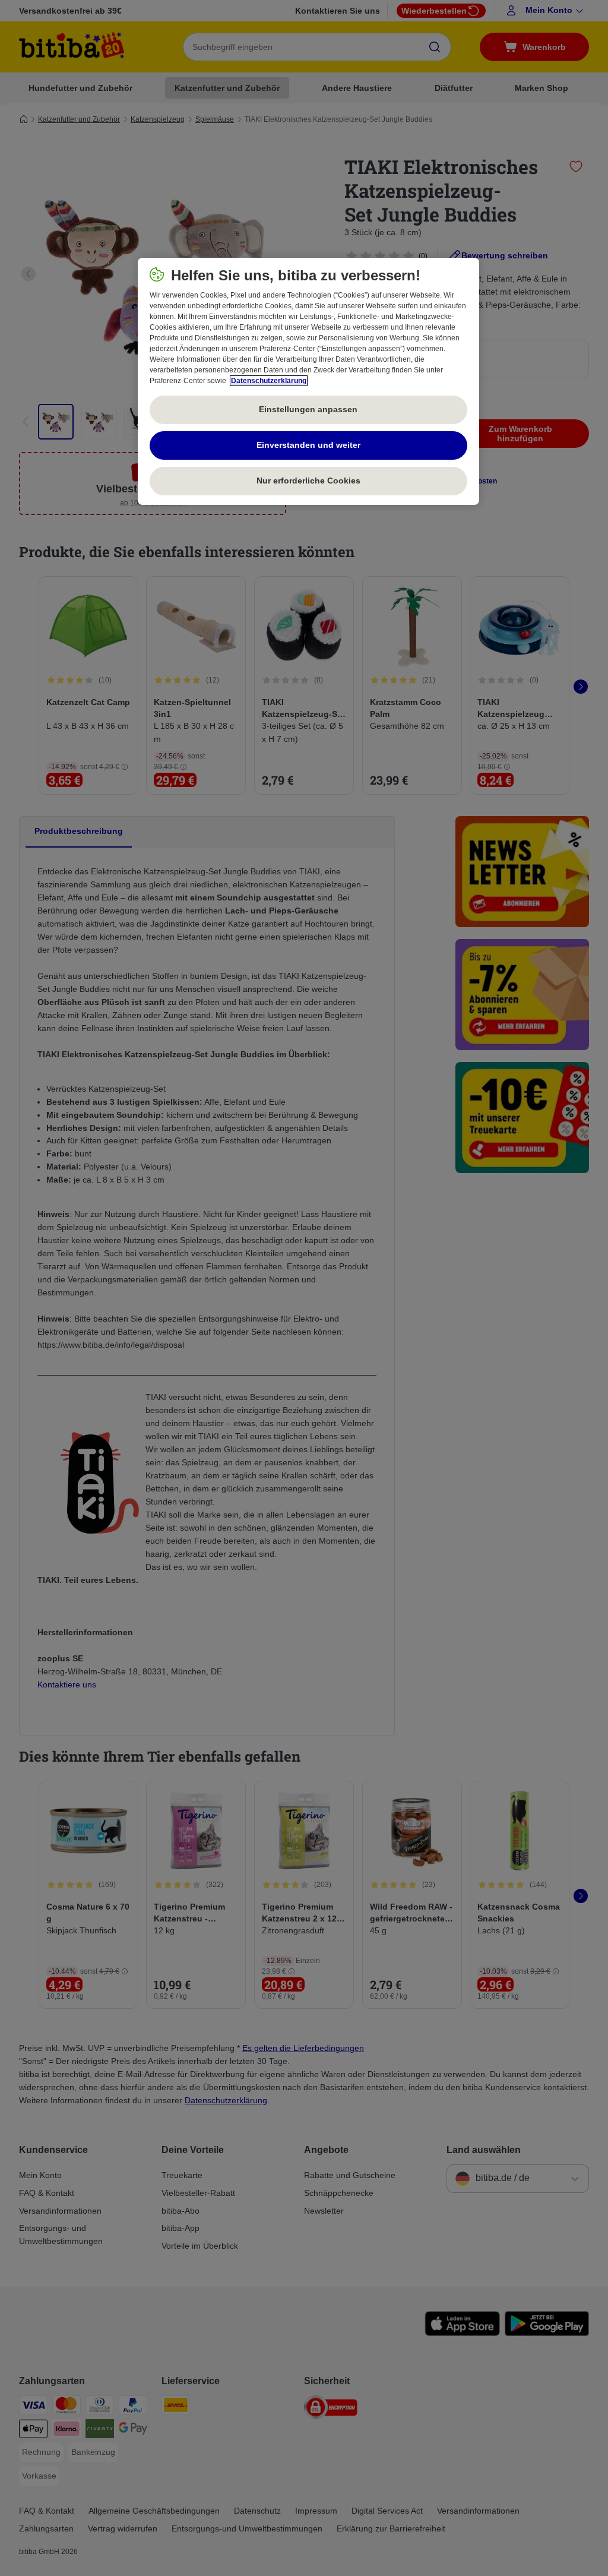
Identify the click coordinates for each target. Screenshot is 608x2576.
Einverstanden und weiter (308, 445)
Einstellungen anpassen (308, 409)
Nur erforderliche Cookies (308, 481)
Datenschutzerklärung (269, 381)
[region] (308, 381)
